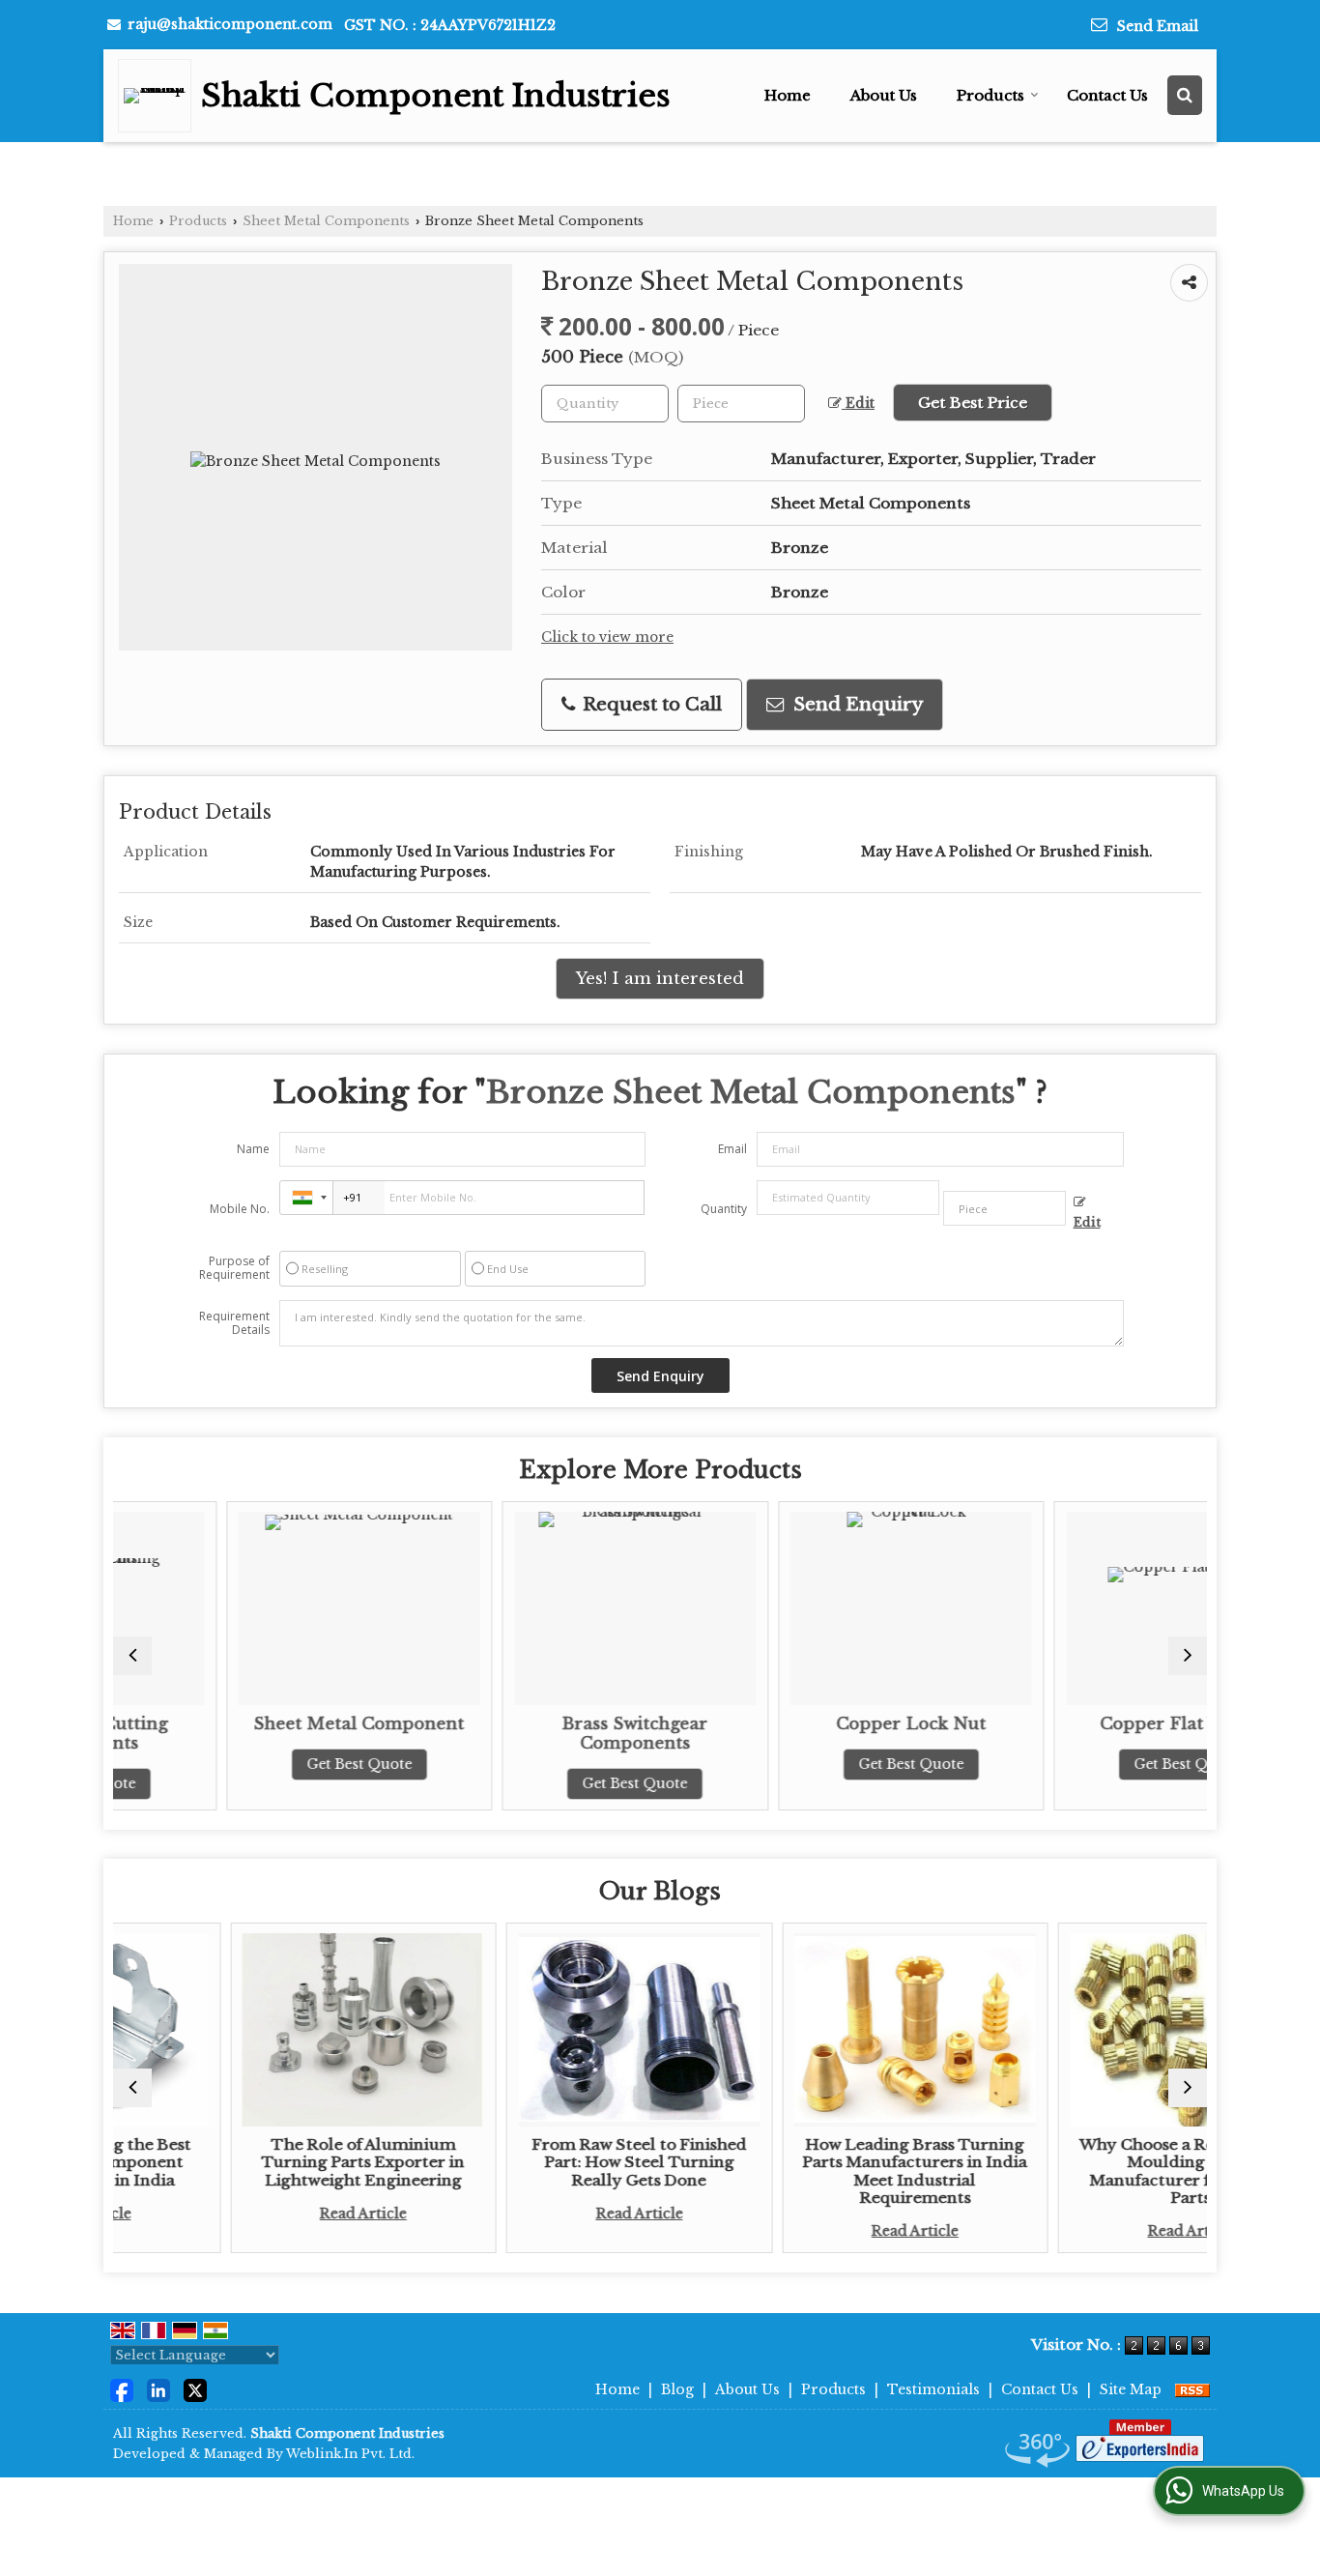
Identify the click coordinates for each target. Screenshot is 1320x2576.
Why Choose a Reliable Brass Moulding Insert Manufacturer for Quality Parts (1084, 2171)
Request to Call (650, 704)
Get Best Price (973, 403)
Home (788, 95)
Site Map (1131, 2389)
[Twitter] (195, 2388)
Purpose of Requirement (234, 1268)
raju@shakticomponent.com (230, 24)
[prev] (132, 1656)
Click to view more (607, 637)
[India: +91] (306, 1198)
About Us (884, 95)
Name (253, 1149)
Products (990, 95)
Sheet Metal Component (255, 1724)
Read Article (256, 2214)
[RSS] (1192, 2389)
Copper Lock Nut (807, 1724)
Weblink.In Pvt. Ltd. (350, 2454)
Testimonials (933, 2389)
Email (732, 1149)
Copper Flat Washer (1083, 1724)
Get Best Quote (256, 1764)
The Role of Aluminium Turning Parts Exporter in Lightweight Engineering (256, 2162)
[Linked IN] (158, 2388)
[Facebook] (122, 2388)
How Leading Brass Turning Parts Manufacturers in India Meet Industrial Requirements (808, 2171)
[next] (1188, 1656)
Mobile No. (240, 1209)
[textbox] (741, 404)
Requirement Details (234, 1323)
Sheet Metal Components (326, 221)
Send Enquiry (856, 704)
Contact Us (1107, 95)
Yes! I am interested (660, 979)
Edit (858, 404)
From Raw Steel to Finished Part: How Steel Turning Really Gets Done (532, 2162)
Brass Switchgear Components (531, 1734)
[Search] (1185, 95)
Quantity (724, 1209)
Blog (677, 2389)
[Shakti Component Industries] (159, 96)
